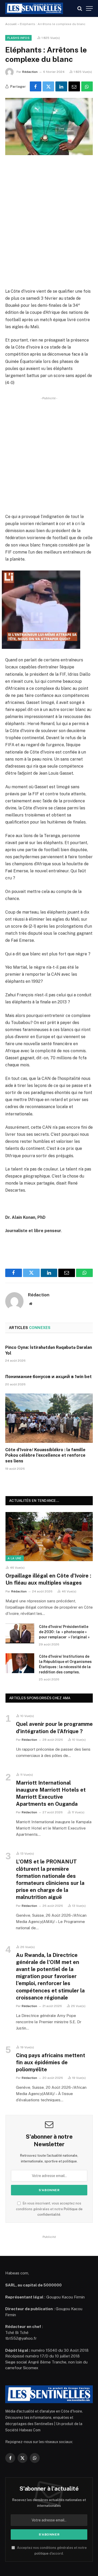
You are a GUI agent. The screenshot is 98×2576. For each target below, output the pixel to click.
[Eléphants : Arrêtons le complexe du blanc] (49, 127)
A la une (15, 1558)
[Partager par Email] (74, 86)
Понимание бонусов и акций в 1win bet (48, 1377)
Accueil (11, 24)
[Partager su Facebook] (36, 86)
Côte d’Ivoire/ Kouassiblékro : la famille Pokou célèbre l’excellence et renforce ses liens (45, 1455)
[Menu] (89, 8)
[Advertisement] (49, 222)
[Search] (80, 8)
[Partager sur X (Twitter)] (48, 86)
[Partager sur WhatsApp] (87, 86)
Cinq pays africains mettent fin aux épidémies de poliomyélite (51, 2062)
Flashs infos (18, 38)
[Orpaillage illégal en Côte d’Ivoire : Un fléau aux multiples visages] (49, 1537)
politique (42, 2553)
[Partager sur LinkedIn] (61, 86)
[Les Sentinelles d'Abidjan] (34, 8)
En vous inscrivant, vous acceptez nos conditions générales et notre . (49, 2209)
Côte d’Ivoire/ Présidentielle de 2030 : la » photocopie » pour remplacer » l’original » (64, 1632)
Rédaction (30, 72)
